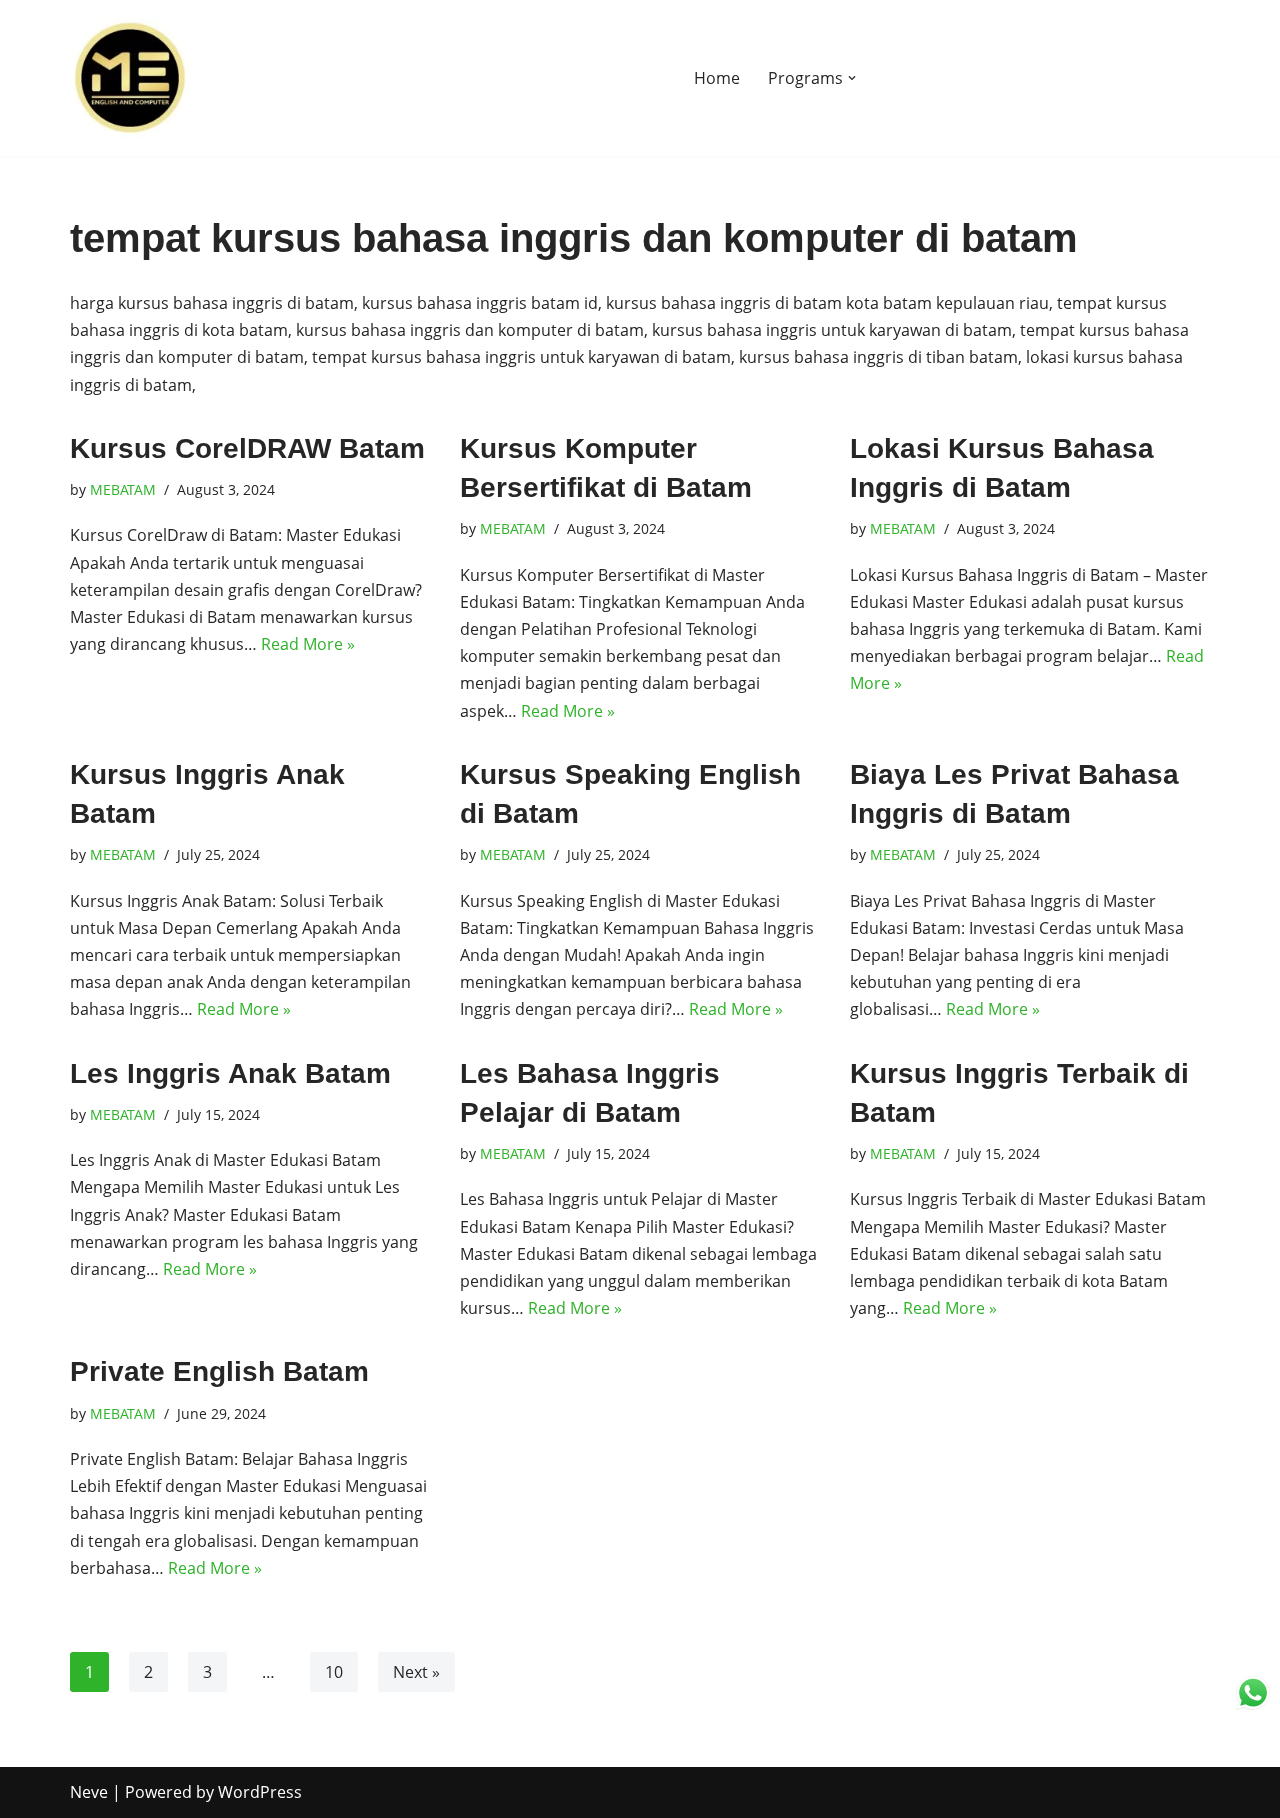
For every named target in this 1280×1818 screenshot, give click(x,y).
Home (717, 78)
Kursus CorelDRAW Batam (247, 448)
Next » (416, 1672)
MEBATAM (123, 489)
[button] (852, 78)
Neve (89, 1792)
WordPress (260, 1792)
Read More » (308, 644)
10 (334, 1672)
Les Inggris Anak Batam (230, 1073)
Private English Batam (219, 1371)
